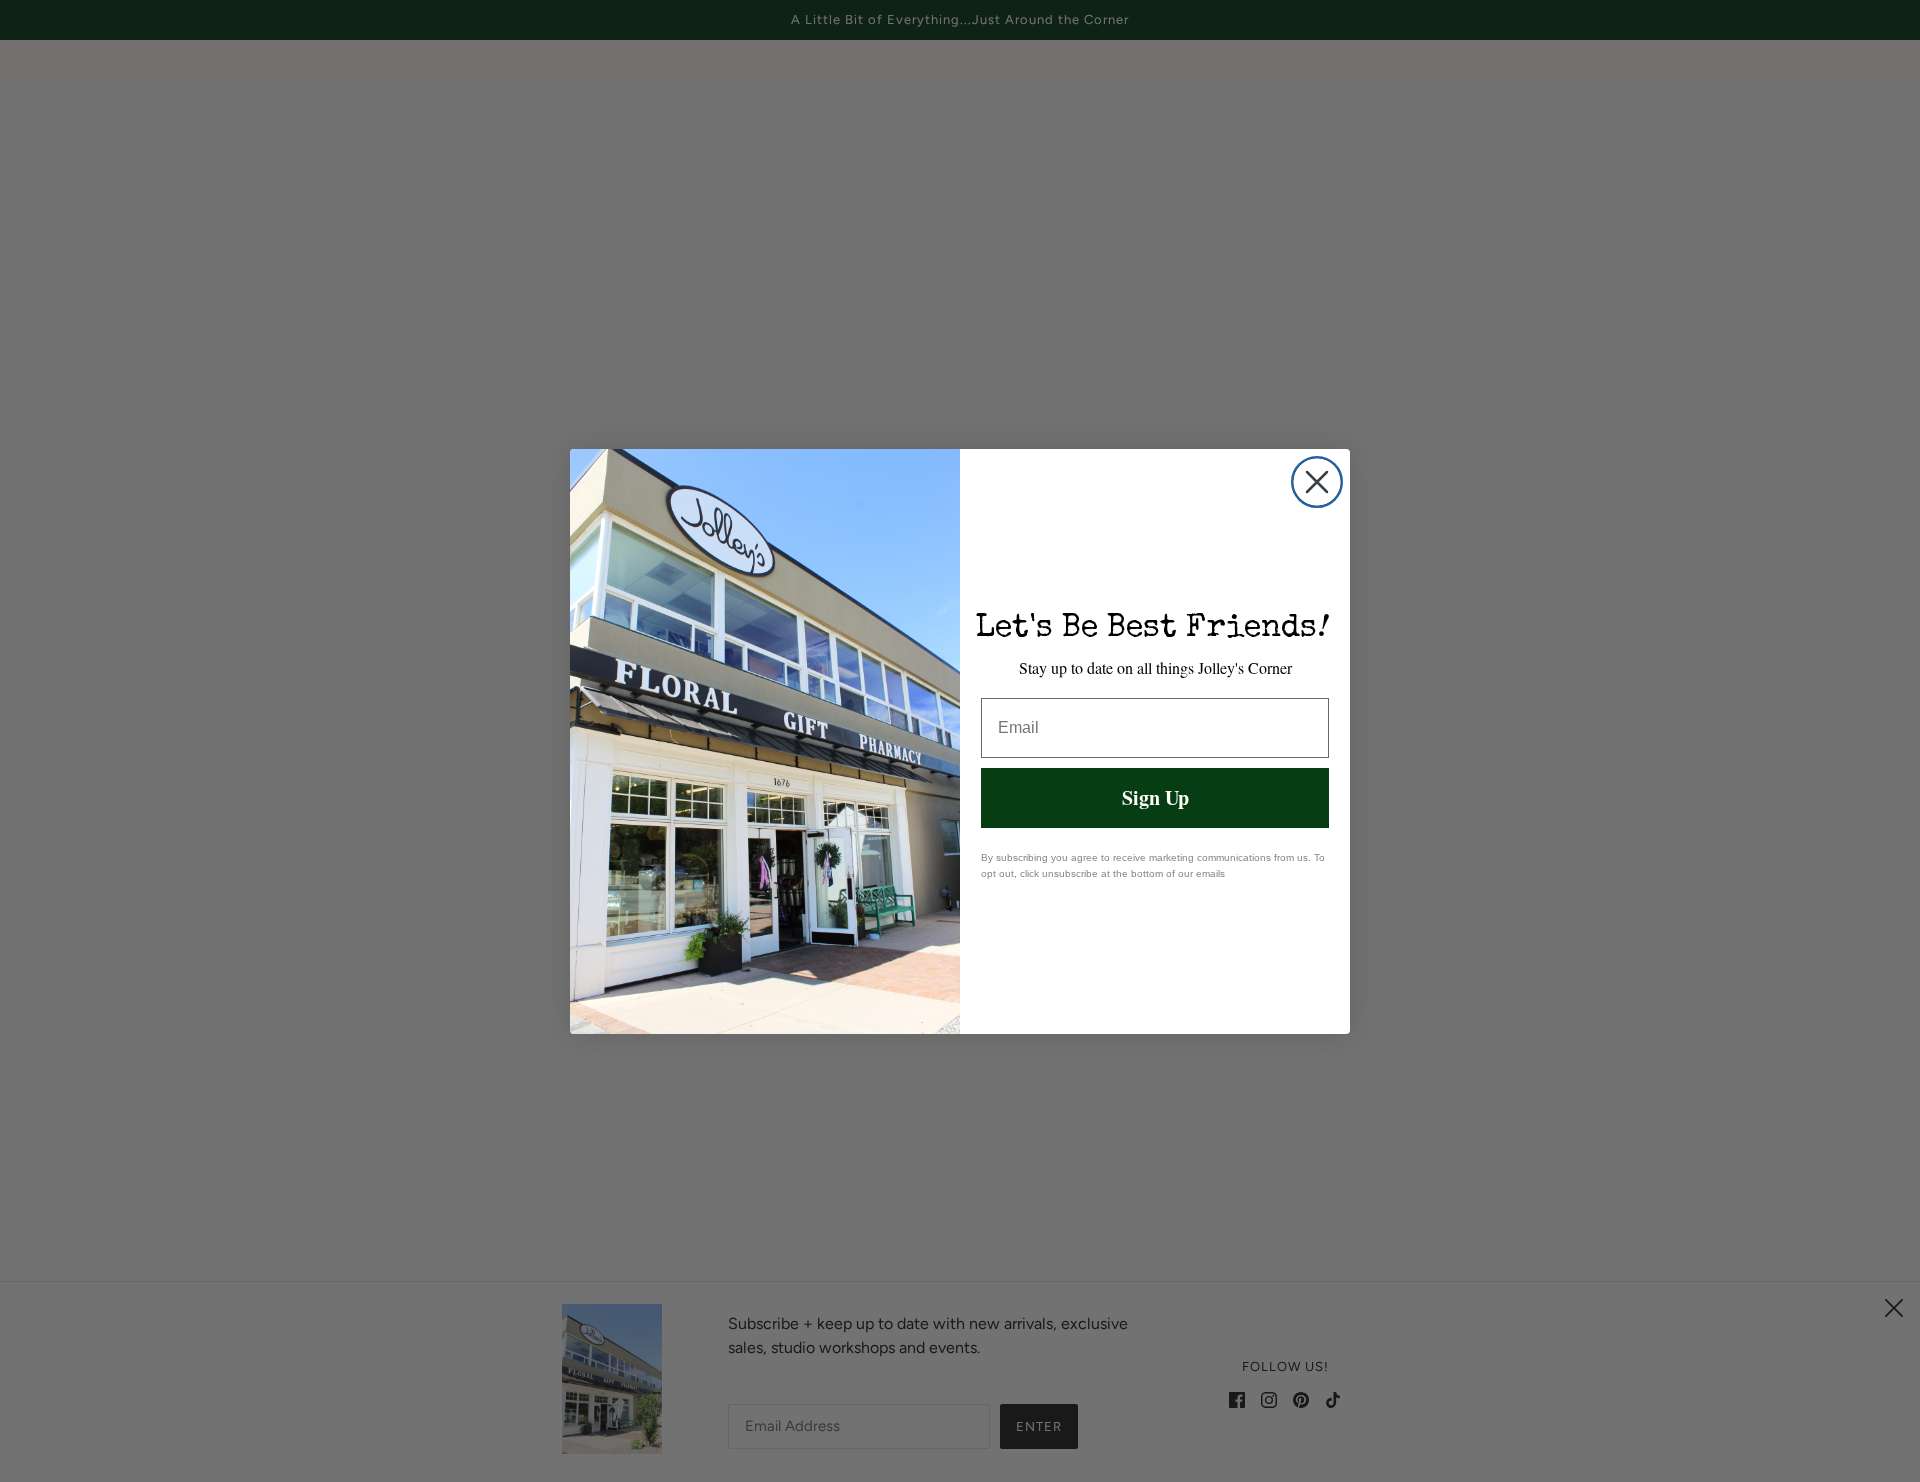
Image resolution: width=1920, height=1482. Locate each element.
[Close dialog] (1317, 482)
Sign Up (1155, 797)
